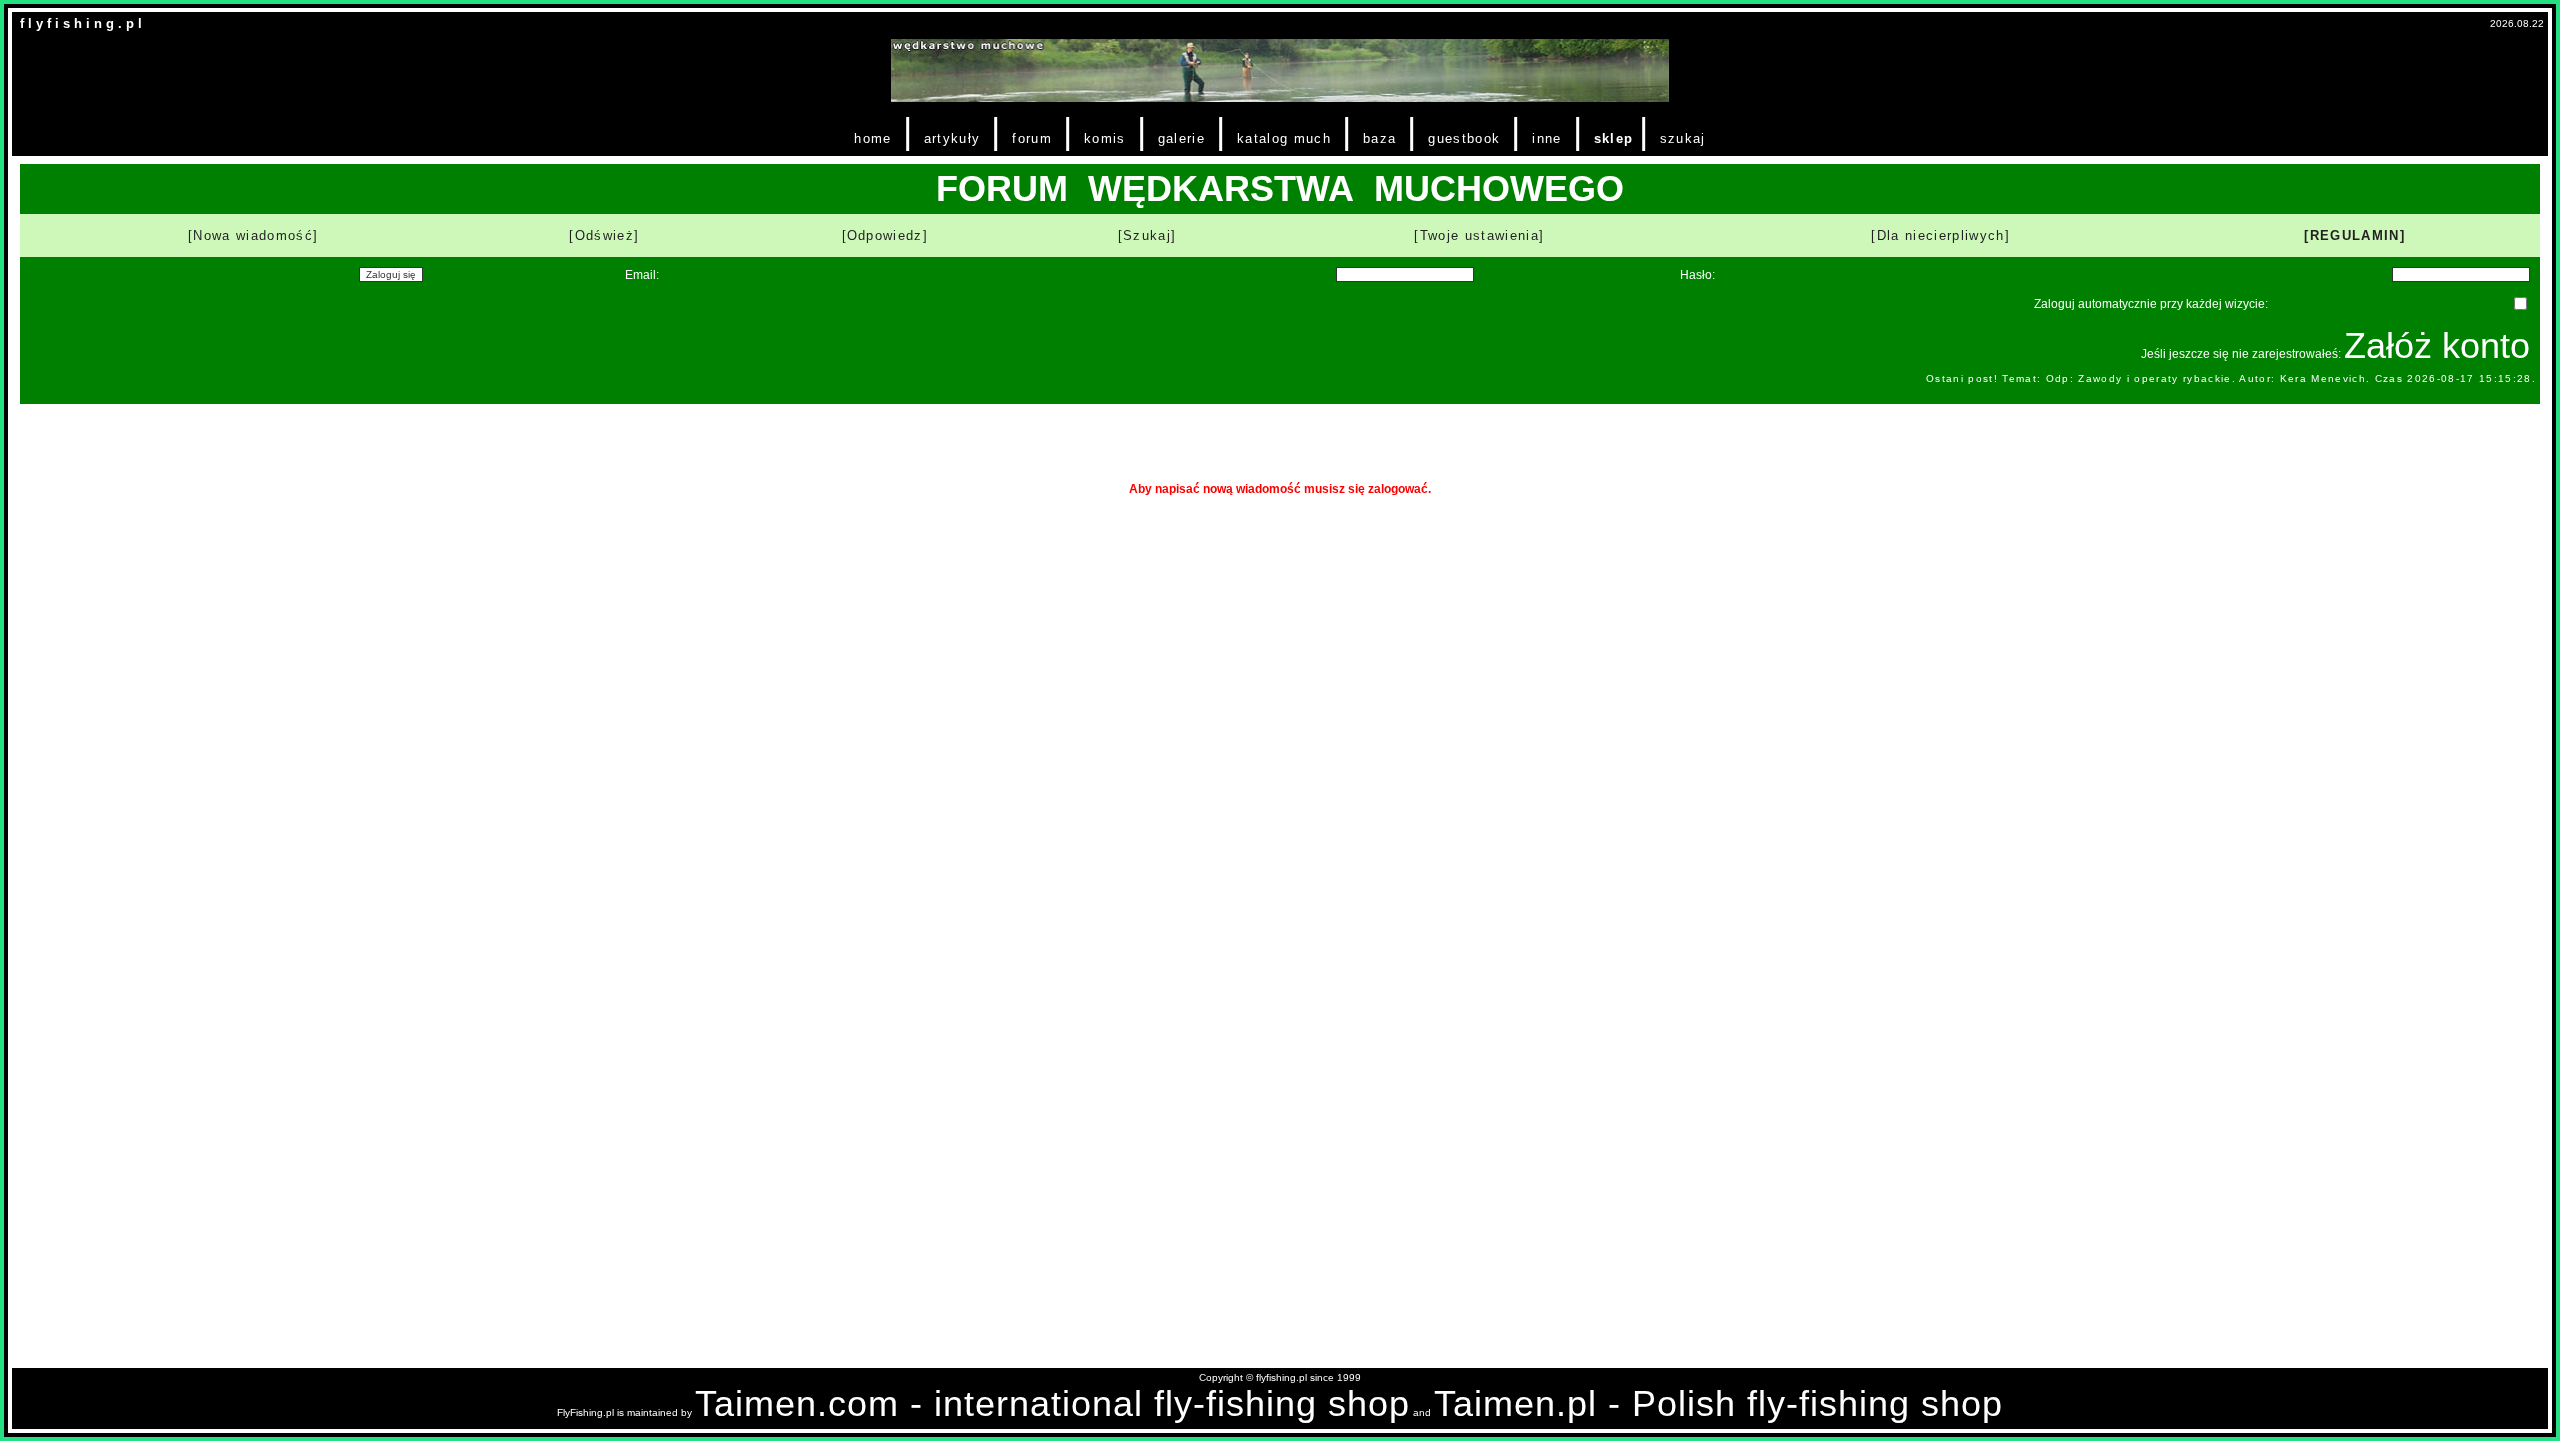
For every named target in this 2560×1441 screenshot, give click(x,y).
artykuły (952, 138)
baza (1379, 138)
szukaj (1683, 138)
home (872, 138)
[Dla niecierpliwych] (1940, 235)
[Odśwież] (604, 235)
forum (1032, 138)
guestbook (1464, 138)
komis (1105, 138)
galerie (1181, 138)
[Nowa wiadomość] (253, 235)
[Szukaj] (1147, 235)
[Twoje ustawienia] (1479, 235)
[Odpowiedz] (885, 235)
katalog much (1284, 138)
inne (1546, 138)
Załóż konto (2437, 345)
